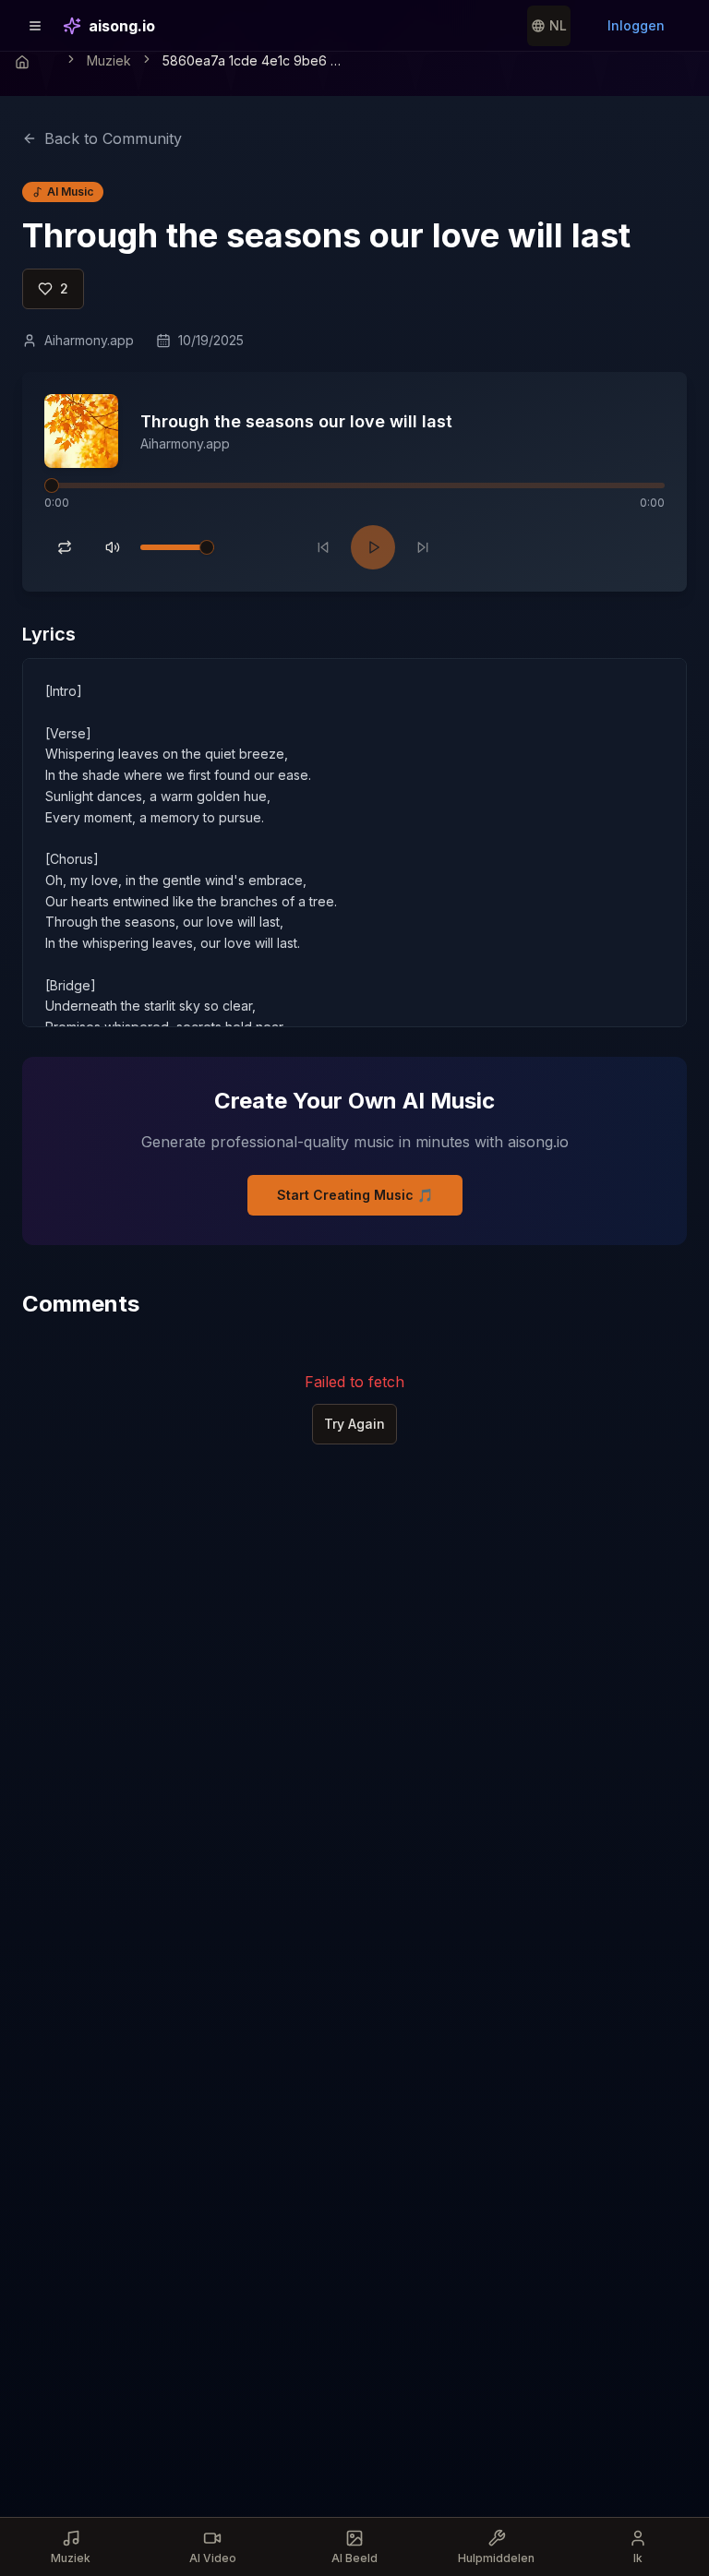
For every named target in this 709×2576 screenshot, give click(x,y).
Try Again (354, 1424)
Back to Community (113, 138)
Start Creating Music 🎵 (355, 1195)
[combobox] (549, 26)
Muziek (109, 60)
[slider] (52, 485)
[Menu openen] (35, 26)
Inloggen (636, 25)
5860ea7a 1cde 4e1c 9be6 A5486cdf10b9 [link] (255, 60)
